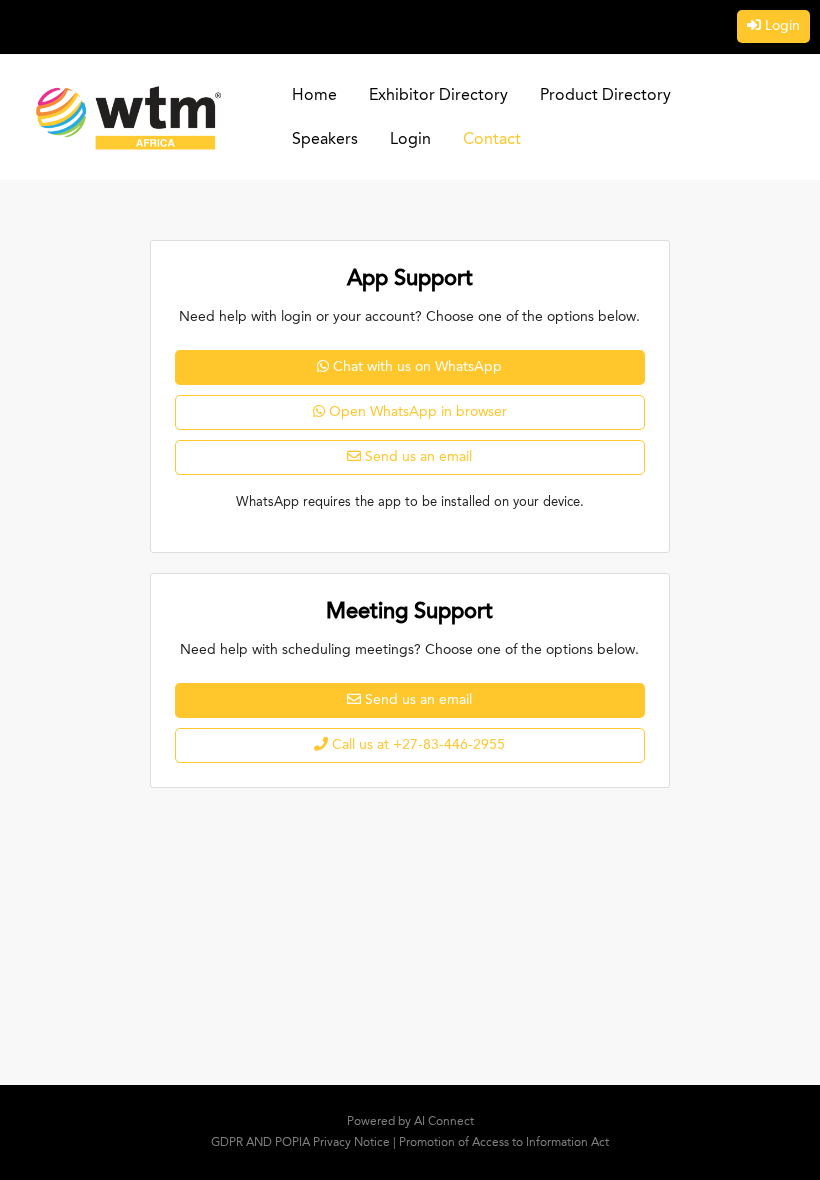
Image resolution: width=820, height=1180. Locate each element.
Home (314, 96)
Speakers (325, 140)
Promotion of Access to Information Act (504, 1143)
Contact (492, 140)
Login (782, 26)
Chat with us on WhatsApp (417, 367)
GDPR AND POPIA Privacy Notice (300, 1143)
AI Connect (444, 1122)
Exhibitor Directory (438, 96)
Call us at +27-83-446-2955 (418, 745)
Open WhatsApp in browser (418, 412)
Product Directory (605, 96)
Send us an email (418, 457)
